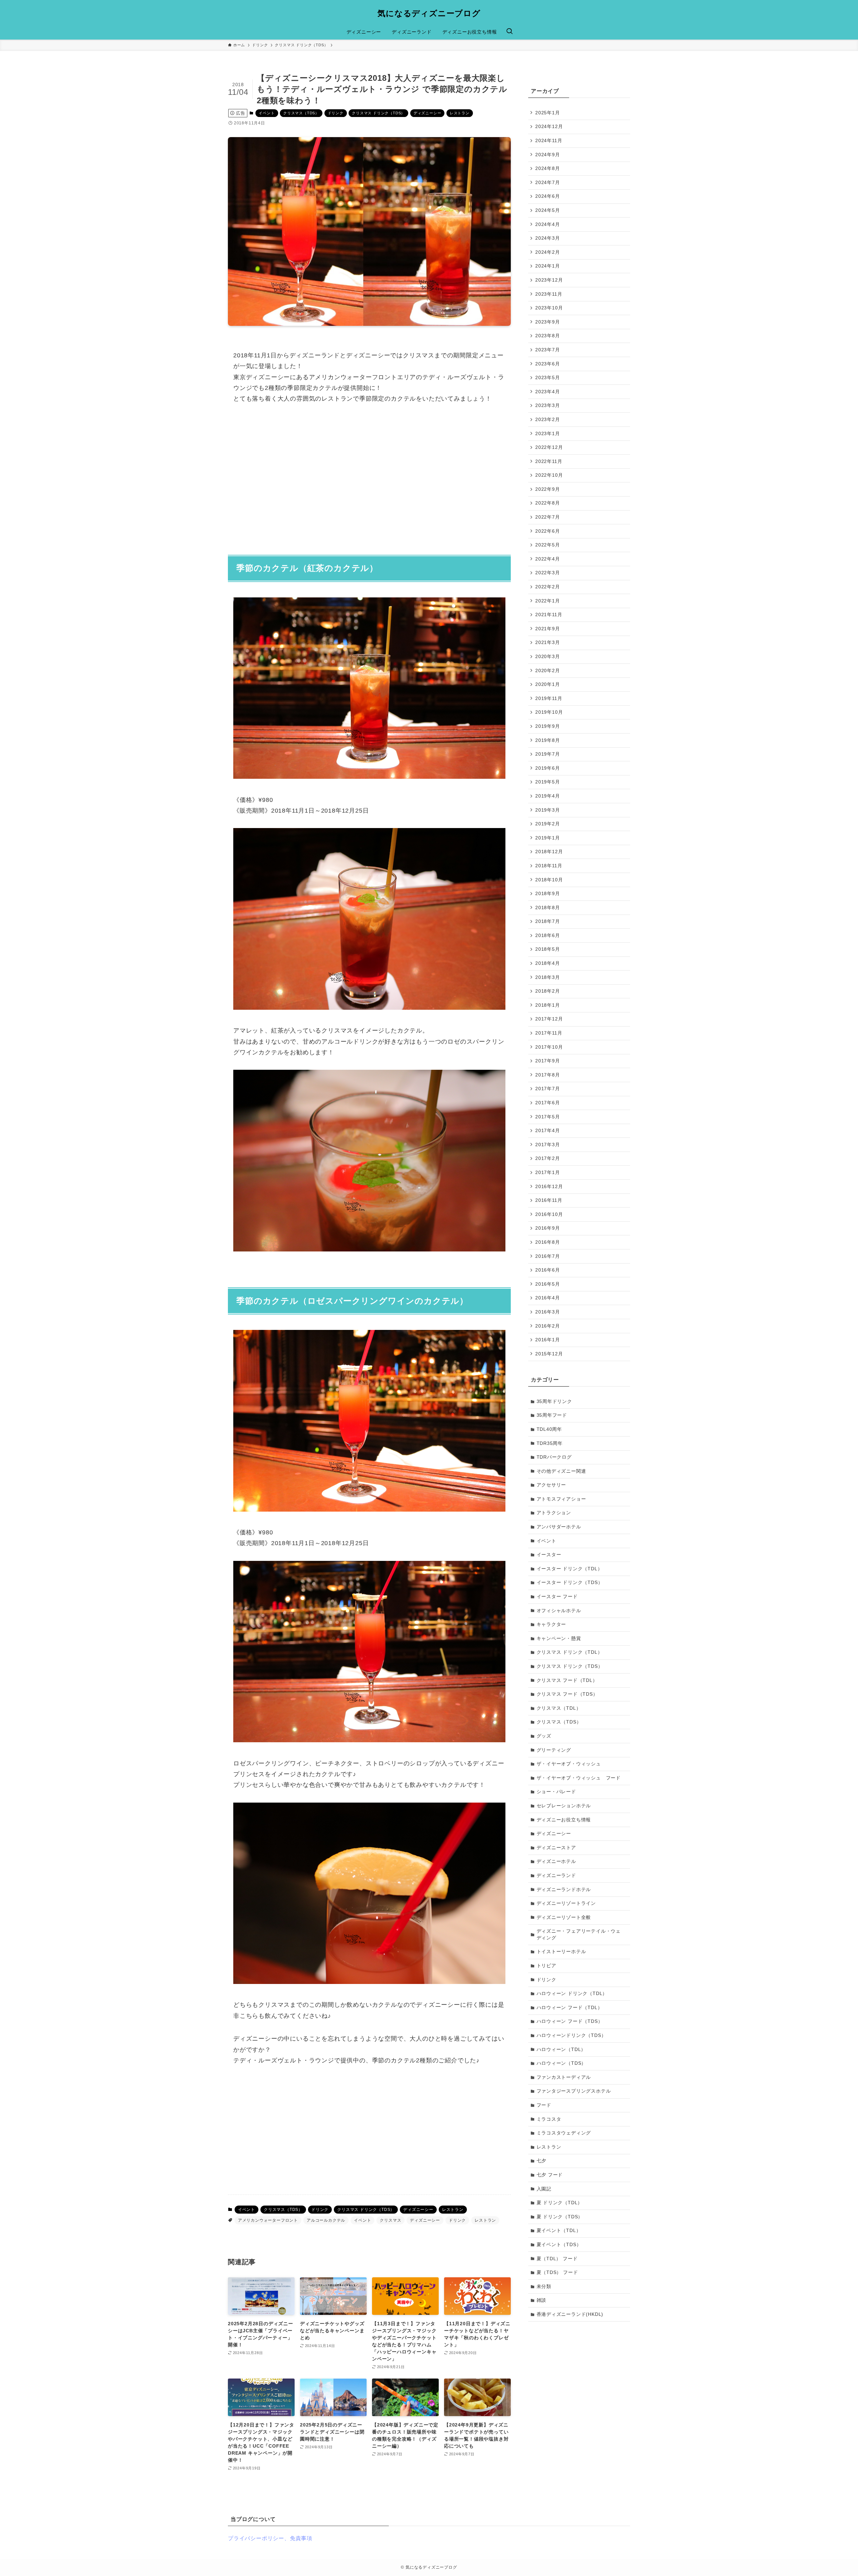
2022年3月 (548, 573)
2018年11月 (549, 866)
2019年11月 (549, 698)
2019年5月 (548, 782)
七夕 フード (550, 2175)
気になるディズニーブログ (429, 13)
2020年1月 (548, 684)
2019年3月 (548, 810)
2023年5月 (548, 377)
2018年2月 (548, 991)
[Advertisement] (369, 475)
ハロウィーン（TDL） (561, 2049)
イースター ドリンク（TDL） (570, 1569)
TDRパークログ (554, 1457)
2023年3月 (548, 405)
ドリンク (336, 113)
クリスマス (390, 2220)
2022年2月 (548, 587)
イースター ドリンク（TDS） (570, 1582)
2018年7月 (548, 921)
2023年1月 (548, 433)
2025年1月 (548, 113)
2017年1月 (548, 1172)
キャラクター (551, 1624)
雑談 (542, 2300)
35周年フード (552, 1415)
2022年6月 (548, 531)
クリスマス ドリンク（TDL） (570, 1652)
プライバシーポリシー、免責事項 (270, 2538)
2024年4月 (548, 224)
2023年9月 (548, 322)
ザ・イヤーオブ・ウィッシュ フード (579, 1778)
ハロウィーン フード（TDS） (570, 2021)
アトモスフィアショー (561, 1499)
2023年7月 (548, 350)
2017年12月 (549, 1019)
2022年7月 (548, 517)
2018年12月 (549, 852)
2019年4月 (548, 796)
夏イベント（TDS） (559, 2244)
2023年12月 (549, 280)
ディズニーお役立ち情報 (564, 1820)
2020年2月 (548, 670)
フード (544, 2105)
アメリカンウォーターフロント (268, 2220)
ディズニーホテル (556, 1861)
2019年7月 (548, 754)
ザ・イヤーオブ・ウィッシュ (569, 1764)
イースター (549, 1555)
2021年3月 (548, 642)
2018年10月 (549, 879)
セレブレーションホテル (564, 1806)
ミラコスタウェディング (564, 2133)
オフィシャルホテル (559, 1611)
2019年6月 (548, 768)
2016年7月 (548, 1256)
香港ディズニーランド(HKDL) (570, 2314)
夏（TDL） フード (557, 2259)
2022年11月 (549, 461)
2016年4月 (548, 1298)
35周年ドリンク (554, 1401)
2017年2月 (548, 1158)
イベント (267, 113)
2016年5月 (548, 1284)
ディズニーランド (556, 1875)
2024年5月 (548, 210)
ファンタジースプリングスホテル (574, 2091)
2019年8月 (548, 740)
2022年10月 (549, 475)
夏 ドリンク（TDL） (560, 2203)
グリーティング (554, 1750)
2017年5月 (548, 1116)
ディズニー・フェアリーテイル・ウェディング (579, 1934)
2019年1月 (548, 838)
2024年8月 (548, 168)
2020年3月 (548, 656)
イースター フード (557, 1596)
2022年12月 (549, 447)
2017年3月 (548, 1145)
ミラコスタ (549, 2119)
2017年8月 (548, 1075)
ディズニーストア (556, 1848)
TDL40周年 (549, 1429)
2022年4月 (548, 559)
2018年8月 (548, 908)
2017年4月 (548, 1130)
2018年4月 (548, 963)
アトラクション (554, 1513)
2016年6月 (548, 1270)
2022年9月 (548, 489)
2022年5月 (548, 545)
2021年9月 (548, 629)
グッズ (544, 1736)
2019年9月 (548, 726)
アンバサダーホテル (559, 1527)
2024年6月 (548, 196)
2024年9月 (548, 154)
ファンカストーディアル (564, 2077)
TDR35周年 (550, 1443)
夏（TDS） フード (557, 2272)
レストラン (460, 113)
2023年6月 (548, 363)
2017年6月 (548, 1103)
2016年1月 (548, 1340)
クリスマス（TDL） (559, 1708)
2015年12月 (549, 1354)
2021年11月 (549, 614)
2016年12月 (549, 1186)
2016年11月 (549, 1200)
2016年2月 (548, 1326)
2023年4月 (548, 392)
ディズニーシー (427, 113)
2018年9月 (548, 893)
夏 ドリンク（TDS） (560, 2217)
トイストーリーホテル (561, 1951)
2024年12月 (549, 126)
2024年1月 (548, 266)
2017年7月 (548, 1089)
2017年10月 (549, 1047)
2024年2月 (548, 252)
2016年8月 (548, 1242)
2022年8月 (548, 503)
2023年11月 (549, 294)
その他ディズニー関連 (561, 1471)
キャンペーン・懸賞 (559, 1638)
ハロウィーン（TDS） (562, 2063)
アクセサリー (551, 1485)
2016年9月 (548, 1228)
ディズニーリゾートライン (566, 1903)
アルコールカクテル (326, 2220)
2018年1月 (548, 1005)
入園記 (544, 2189)
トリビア (546, 1966)
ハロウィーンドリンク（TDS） (571, 2035)
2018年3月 (548, 977)
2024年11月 (549, 140)
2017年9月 (548, 1061)
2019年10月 (549, 712)
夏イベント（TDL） (559, 2230)
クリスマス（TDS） (301, 113)
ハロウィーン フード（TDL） (570, 2007)
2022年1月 (548, 600)
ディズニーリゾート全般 (564, 1917)
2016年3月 (548, 1312)
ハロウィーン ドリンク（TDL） (572, 1993)
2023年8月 (548, 336)
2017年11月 (549, 1033)
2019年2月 (548, 824)
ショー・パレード (556, 1792)
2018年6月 (548, 935)
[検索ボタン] (509, 32)
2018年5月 (548, 949)
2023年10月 (549, 308)
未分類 (544, 2286)
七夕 (542, 2161)
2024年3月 (548, 238)
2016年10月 (549, 1214)
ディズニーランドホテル (564, 1889)
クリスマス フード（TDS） (567, 1694)
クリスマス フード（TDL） (567, 1680)
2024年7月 (548, 182)
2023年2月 (548, 419)
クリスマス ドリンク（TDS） (378, 113)
